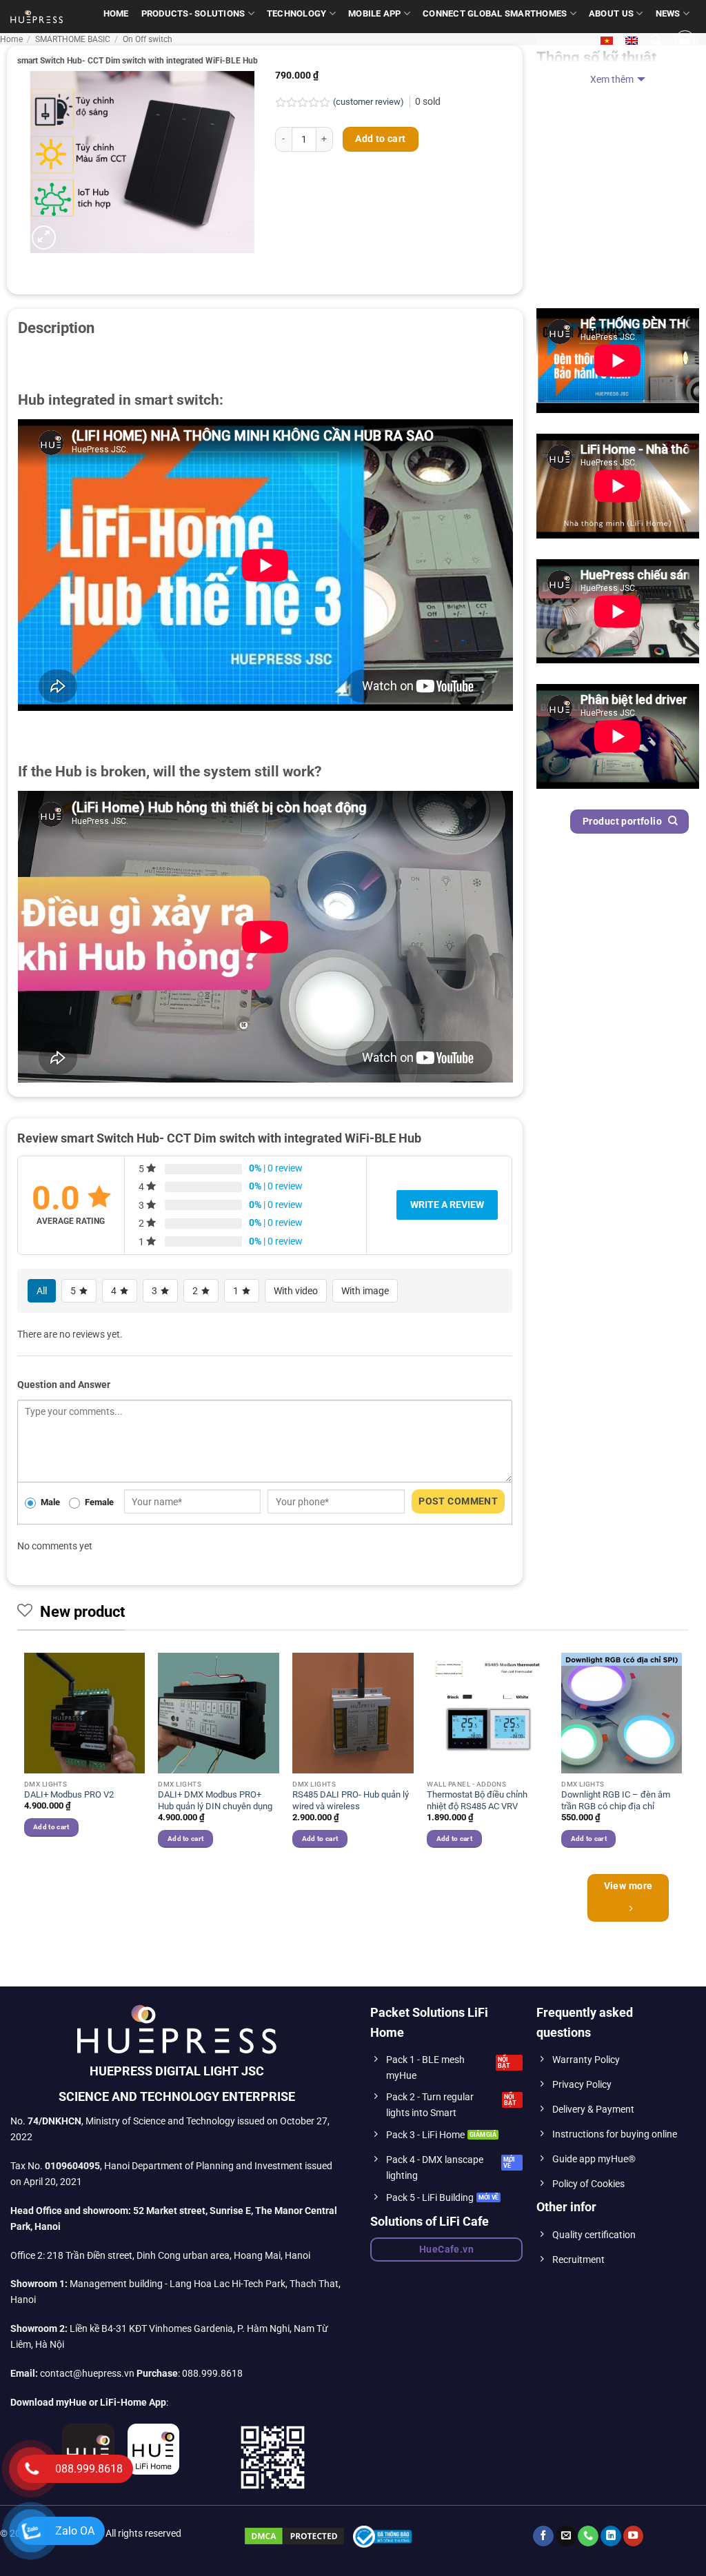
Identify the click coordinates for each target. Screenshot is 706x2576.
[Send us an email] (566, 2536)
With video (296, 1291)
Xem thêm (612, 80)
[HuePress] (37, 17)
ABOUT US (611, 13)
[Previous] (25, 1762)
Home (11, 39)
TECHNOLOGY (297, 13)
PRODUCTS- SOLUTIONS (193, 13)
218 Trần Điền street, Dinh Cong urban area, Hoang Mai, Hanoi (179, 2256)
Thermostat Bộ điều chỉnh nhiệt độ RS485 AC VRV (477, 1800)
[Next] (681, 1762)
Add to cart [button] (51, 1827)
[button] (656, 40)
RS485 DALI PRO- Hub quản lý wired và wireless (351, 1800)
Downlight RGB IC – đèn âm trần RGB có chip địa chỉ (616, 1800)
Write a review (447, 1205)
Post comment (458, 1501)
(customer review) (370, 102)
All (42, 1291)
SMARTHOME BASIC (73, 39)
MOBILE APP (375, 13)
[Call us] (588, 2536)
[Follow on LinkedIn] (611, 2536)
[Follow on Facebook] (543, 2536)
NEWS (668, 13)
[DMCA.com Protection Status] (294, 2536)
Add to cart (381, 139)
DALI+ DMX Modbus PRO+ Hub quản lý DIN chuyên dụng (215, 1800)
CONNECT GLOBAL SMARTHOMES (495, 13)
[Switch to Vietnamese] (607, 41)
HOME (116, 13)
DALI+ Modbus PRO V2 (69, 1794)
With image (365, 1291)
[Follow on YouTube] (634, 2536)
